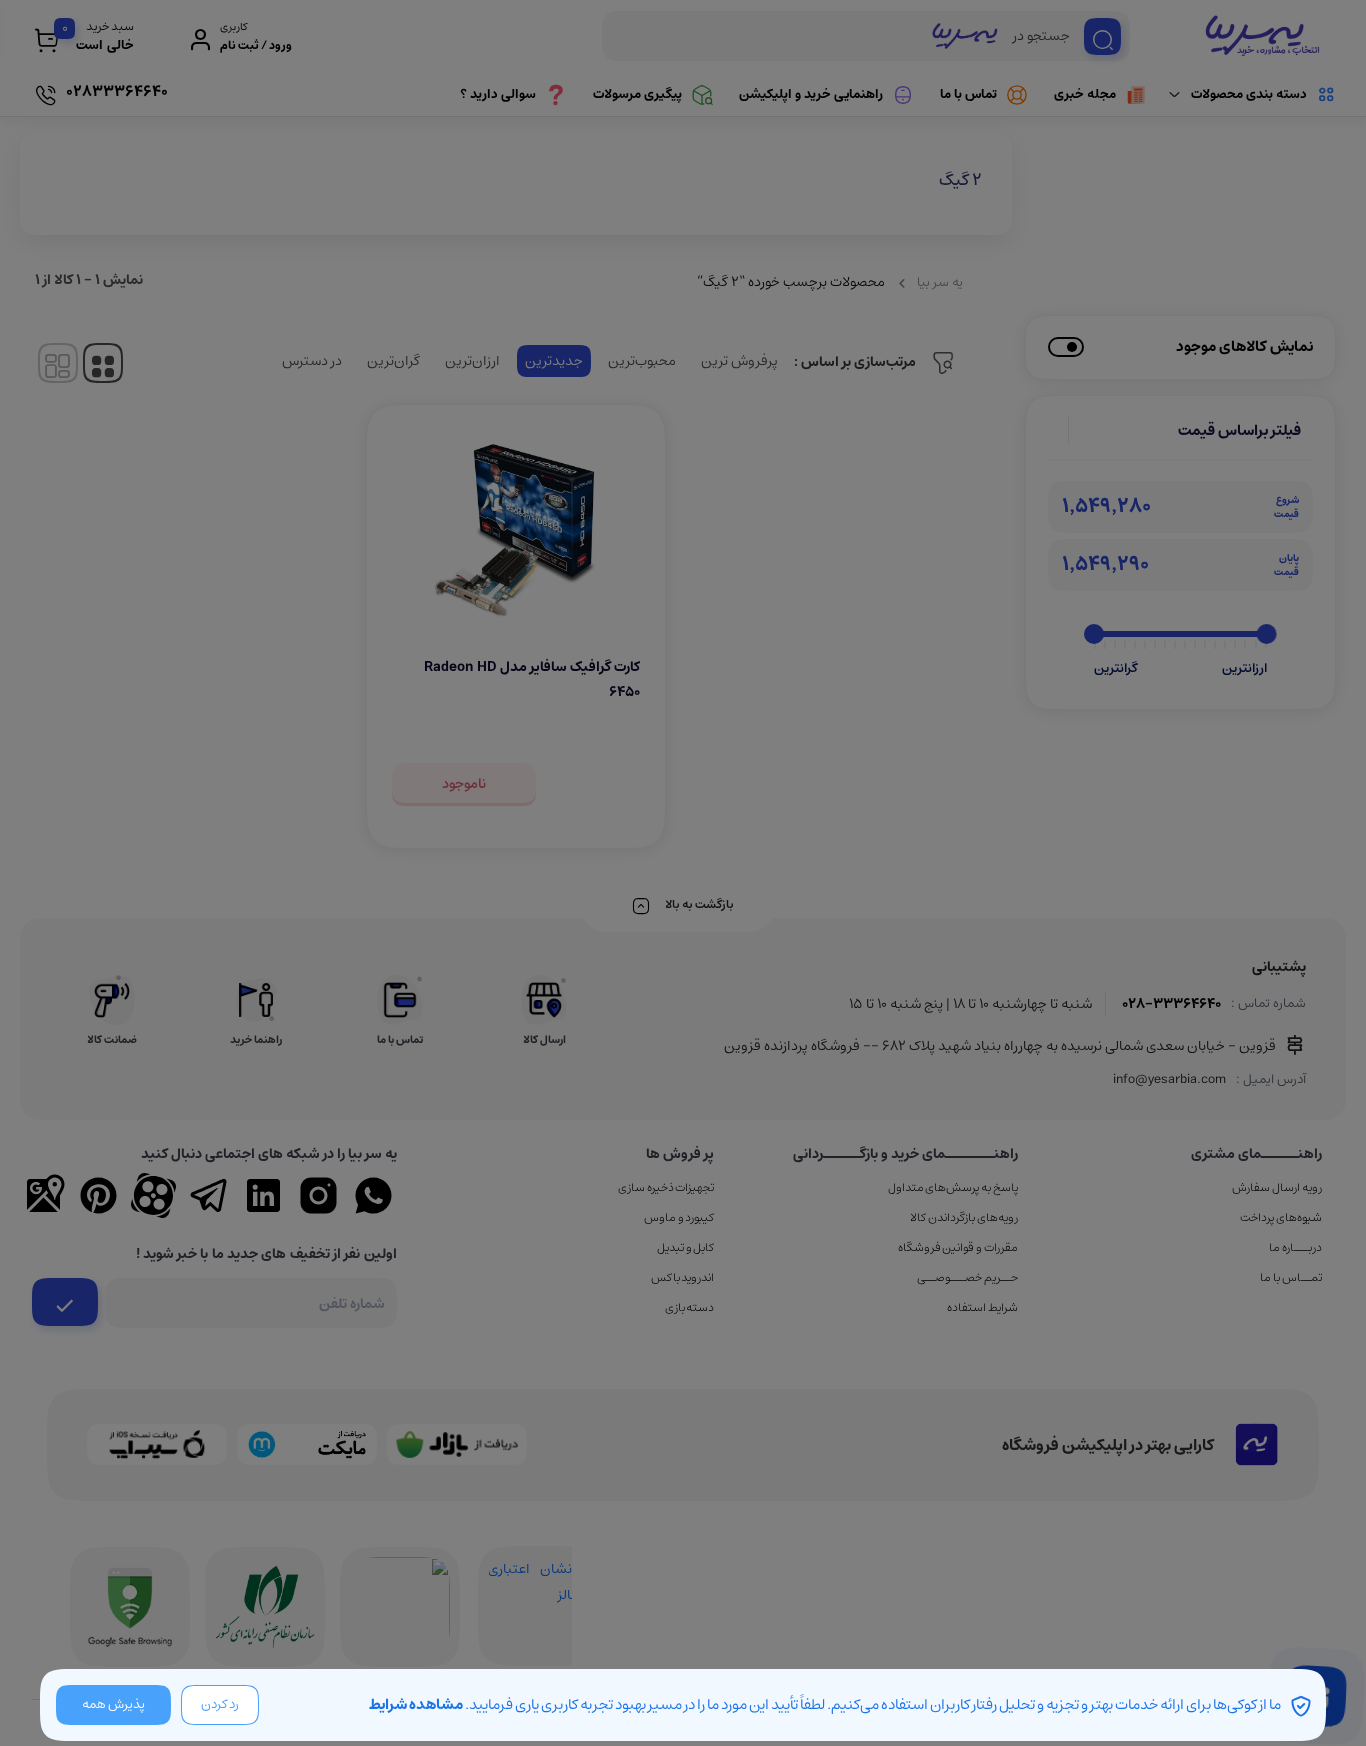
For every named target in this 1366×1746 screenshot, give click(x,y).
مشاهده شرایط (416, 1704)
